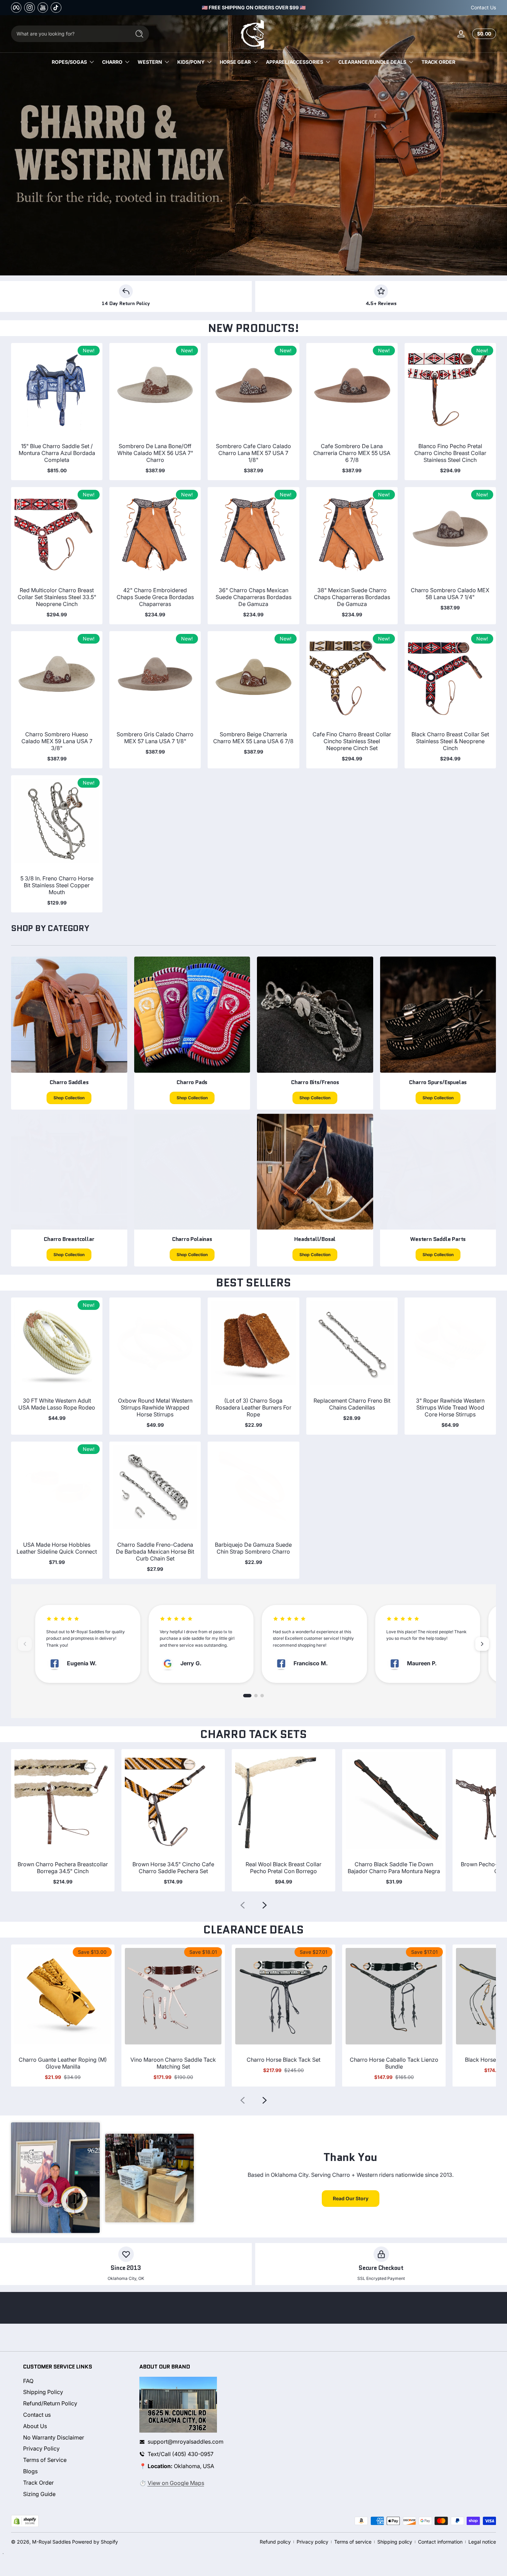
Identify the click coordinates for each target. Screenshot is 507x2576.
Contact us (37, 2415)
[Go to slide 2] (256, 1696)
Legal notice (482, 2542)
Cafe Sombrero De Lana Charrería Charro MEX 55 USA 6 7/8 (352, 453)
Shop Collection (69, 1098)
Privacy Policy (41, 2449)
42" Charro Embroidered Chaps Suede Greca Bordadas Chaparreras (155, 597)
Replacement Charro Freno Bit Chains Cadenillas (352, 1404)
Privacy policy (312, 2542)
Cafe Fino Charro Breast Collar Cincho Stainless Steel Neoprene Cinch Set (352, 741)
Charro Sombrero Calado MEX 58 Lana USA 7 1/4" (450, 594)
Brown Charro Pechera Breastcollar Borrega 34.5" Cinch (63, 1868)
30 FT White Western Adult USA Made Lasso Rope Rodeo (57, 1404)
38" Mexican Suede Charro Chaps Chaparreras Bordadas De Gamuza (352, 597)
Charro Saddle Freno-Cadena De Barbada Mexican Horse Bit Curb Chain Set (155, 1552)
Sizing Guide (39, 2494)
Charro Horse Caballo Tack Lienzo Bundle (394, 2063)
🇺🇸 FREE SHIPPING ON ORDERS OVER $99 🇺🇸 (254, 7)
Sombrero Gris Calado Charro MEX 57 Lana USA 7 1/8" (155, 738)
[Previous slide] (242, 1905)
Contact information (440, 2542)
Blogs (30, 2471)
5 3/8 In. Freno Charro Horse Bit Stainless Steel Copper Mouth (57, 885)
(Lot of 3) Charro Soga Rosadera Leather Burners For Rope (254, 1407)
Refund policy (275, 2542)
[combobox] (69, 34)
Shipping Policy (43, 2392)
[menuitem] (75, 2381)
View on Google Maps (176, 2483)
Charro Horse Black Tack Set (284, 2060)
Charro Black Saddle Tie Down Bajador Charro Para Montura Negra (394, 1868)
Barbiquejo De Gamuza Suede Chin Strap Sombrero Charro (253, 1548)
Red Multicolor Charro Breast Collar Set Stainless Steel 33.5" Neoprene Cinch (57, 597)
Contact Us (483, 7)
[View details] (254, 145)
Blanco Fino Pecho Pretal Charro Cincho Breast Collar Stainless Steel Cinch (450, 453)
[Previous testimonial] (25, 1644)
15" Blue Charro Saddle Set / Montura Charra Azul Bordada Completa (57, 453)
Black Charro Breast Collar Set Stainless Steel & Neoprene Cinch (450, 741)
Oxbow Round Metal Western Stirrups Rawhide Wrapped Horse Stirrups (155, 1407)
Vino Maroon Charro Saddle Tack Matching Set (173, 2063)
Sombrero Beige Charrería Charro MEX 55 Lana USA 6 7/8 (253, 738)
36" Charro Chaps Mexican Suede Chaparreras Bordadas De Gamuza (254, 597)
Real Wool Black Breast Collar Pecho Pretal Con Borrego (284, 1868)
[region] (254, 8)
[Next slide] (265, 1905)
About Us (35, 2426)
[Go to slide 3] (262, 1696)
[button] (483, 34)
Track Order (38, 2483)
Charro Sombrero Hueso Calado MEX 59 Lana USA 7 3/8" (57, 741)
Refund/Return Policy (50, 2404)
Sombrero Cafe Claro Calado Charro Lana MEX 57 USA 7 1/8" (254, 453)
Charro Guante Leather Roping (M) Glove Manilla (63, 2063)
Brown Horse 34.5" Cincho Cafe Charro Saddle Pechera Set (173, 1868)
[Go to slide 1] (247, 1696)
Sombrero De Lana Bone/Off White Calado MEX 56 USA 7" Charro (155, 453)
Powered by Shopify (95, 2542)
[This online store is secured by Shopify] (25, 2521)
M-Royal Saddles (51, 2542)
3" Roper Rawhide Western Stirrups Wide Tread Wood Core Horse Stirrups (450, 1407)
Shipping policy (395, 2542)
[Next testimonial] (482, 1644)
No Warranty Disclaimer (54, 2437)
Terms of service (353, 2542)
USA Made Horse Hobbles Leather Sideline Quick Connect (57, 1548)
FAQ (28, 2381)
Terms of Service (45, 2460)
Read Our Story (351, 2198)
